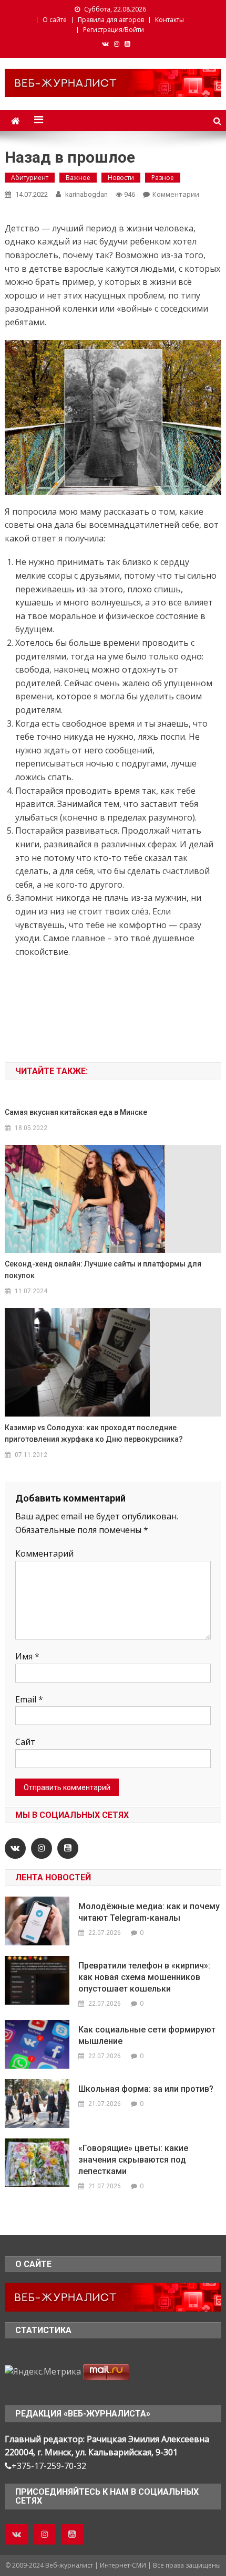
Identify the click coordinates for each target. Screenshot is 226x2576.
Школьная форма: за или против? (146, 2089)
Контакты (169, 20)
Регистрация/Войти (114, 30)
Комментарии (176, 194)
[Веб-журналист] (113, 2296)
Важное (78, 178)
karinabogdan (86, 194)
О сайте (55, 20)
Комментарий (44, 1553)
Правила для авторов (111, 20)
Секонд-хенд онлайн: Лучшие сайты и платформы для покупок (103, 1270)
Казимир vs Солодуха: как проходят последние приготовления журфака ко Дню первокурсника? (94, 1433)
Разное (163, 178)
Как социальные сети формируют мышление (147, 2035)
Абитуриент (30, 178)
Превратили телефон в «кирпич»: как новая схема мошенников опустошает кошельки (144, 1977)
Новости (121, 178)
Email (29, 1699)
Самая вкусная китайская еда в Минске (76, 1112)
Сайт (25, 1742)
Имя (27, 1656)
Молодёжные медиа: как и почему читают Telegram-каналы (149, 1912)
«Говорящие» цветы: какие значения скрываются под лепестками (133, 2160)
